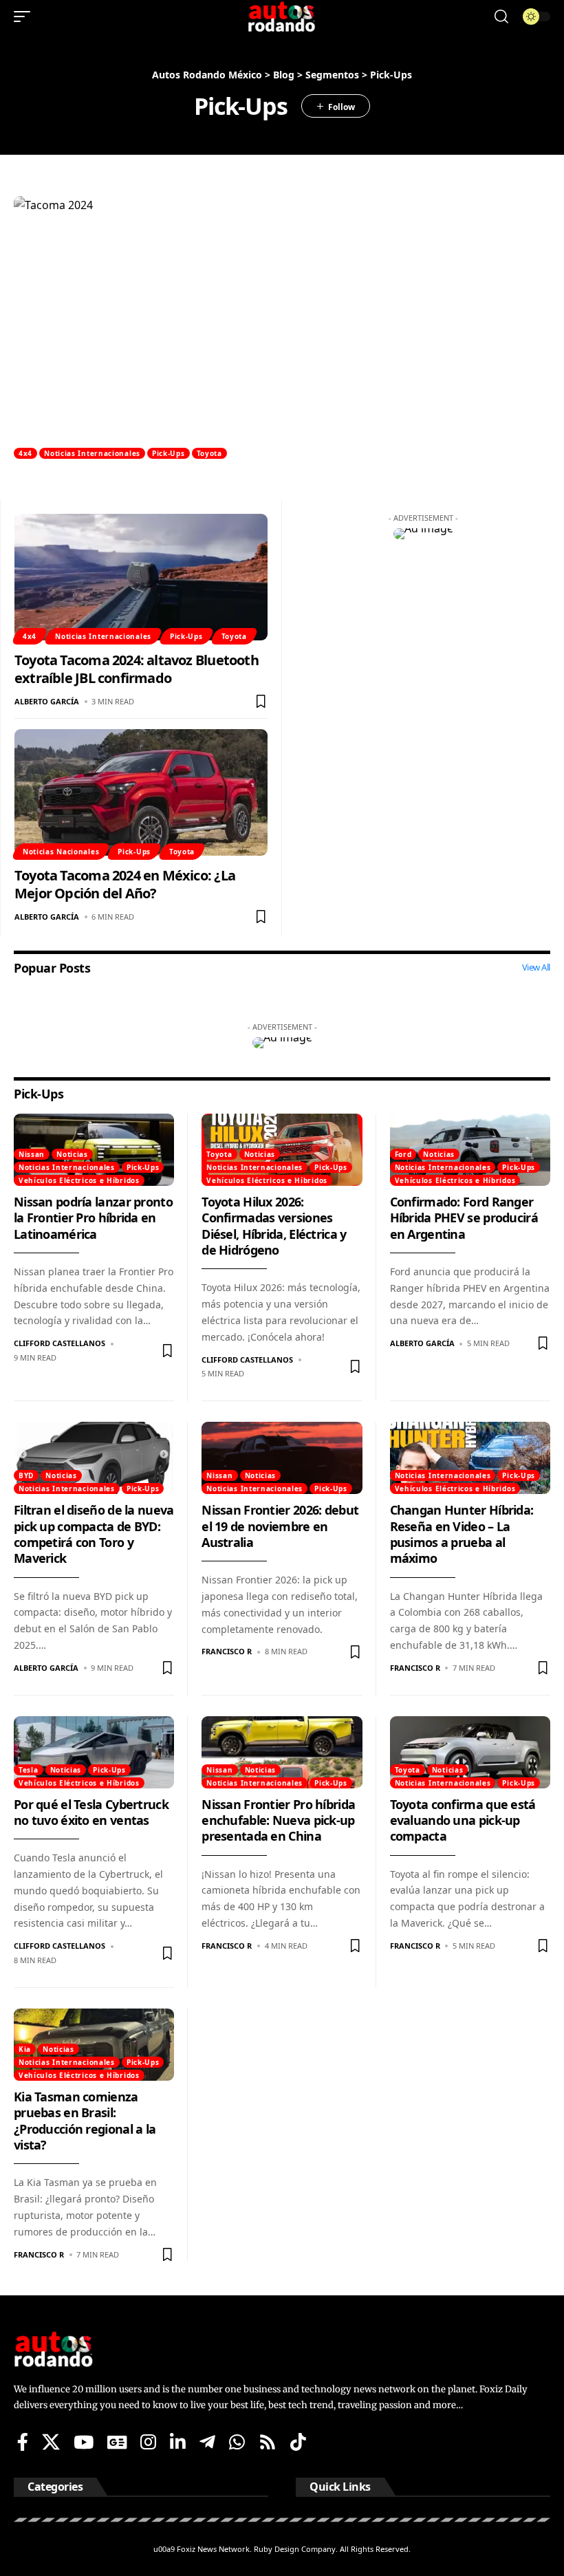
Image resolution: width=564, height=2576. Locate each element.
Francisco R (227, 1651)
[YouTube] (84, 2442)
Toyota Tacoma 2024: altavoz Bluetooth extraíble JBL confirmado (137, 669)
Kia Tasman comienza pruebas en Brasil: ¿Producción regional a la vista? (85, 2121)
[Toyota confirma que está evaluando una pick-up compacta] (470, 1752)
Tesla (29, 1770)
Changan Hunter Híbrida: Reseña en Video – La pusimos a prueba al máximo (462, 1534)
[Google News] (117, 2442)
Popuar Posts (52, 968)
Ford (403, 1154)
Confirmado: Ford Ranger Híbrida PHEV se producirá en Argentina (464, 1218)
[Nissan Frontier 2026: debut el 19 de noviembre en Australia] (282, 1458)
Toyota (209, 453)
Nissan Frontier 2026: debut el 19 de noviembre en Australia (280, 1526)
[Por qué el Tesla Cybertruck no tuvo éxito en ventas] (94, 1752)
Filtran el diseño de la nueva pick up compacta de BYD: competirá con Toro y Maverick (94, 1534)
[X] (51, 2442)
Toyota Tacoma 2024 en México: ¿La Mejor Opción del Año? (125, 884)
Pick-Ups (169, 453)
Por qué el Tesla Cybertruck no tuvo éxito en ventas (91, 1812)
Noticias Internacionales (92, 453)
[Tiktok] (298, 2442)
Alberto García (47, 701)
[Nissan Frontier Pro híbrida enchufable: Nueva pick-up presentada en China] (282, 1752)
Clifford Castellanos (59, 1343)
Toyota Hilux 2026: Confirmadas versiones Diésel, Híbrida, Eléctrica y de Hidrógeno (274, 1226)
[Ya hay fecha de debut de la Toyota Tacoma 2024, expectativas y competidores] (282, 327)
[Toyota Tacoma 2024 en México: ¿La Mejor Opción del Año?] (141, 792)
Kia (25, 2049)
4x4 (25, 453)
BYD (26, 1475)
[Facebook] (23, 2442)
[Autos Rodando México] (282, 17)
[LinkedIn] (178, 2442)
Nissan (32, 1154)
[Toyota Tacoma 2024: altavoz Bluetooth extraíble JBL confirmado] (141, 577)
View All (536, 967)
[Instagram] (148, 2442)
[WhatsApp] (237, 2442)
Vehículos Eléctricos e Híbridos (79, 1180)
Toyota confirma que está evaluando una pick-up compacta (463, 1820)
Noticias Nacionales (61, 852)
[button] (25, 17)
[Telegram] (207, 2442)
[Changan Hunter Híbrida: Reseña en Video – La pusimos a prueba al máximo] (470, 1458)
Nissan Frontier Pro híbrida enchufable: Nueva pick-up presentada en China (278, 1820)
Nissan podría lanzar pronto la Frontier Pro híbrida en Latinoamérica (93, 1218)
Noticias (72, 1154)
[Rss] (268, 2442)
